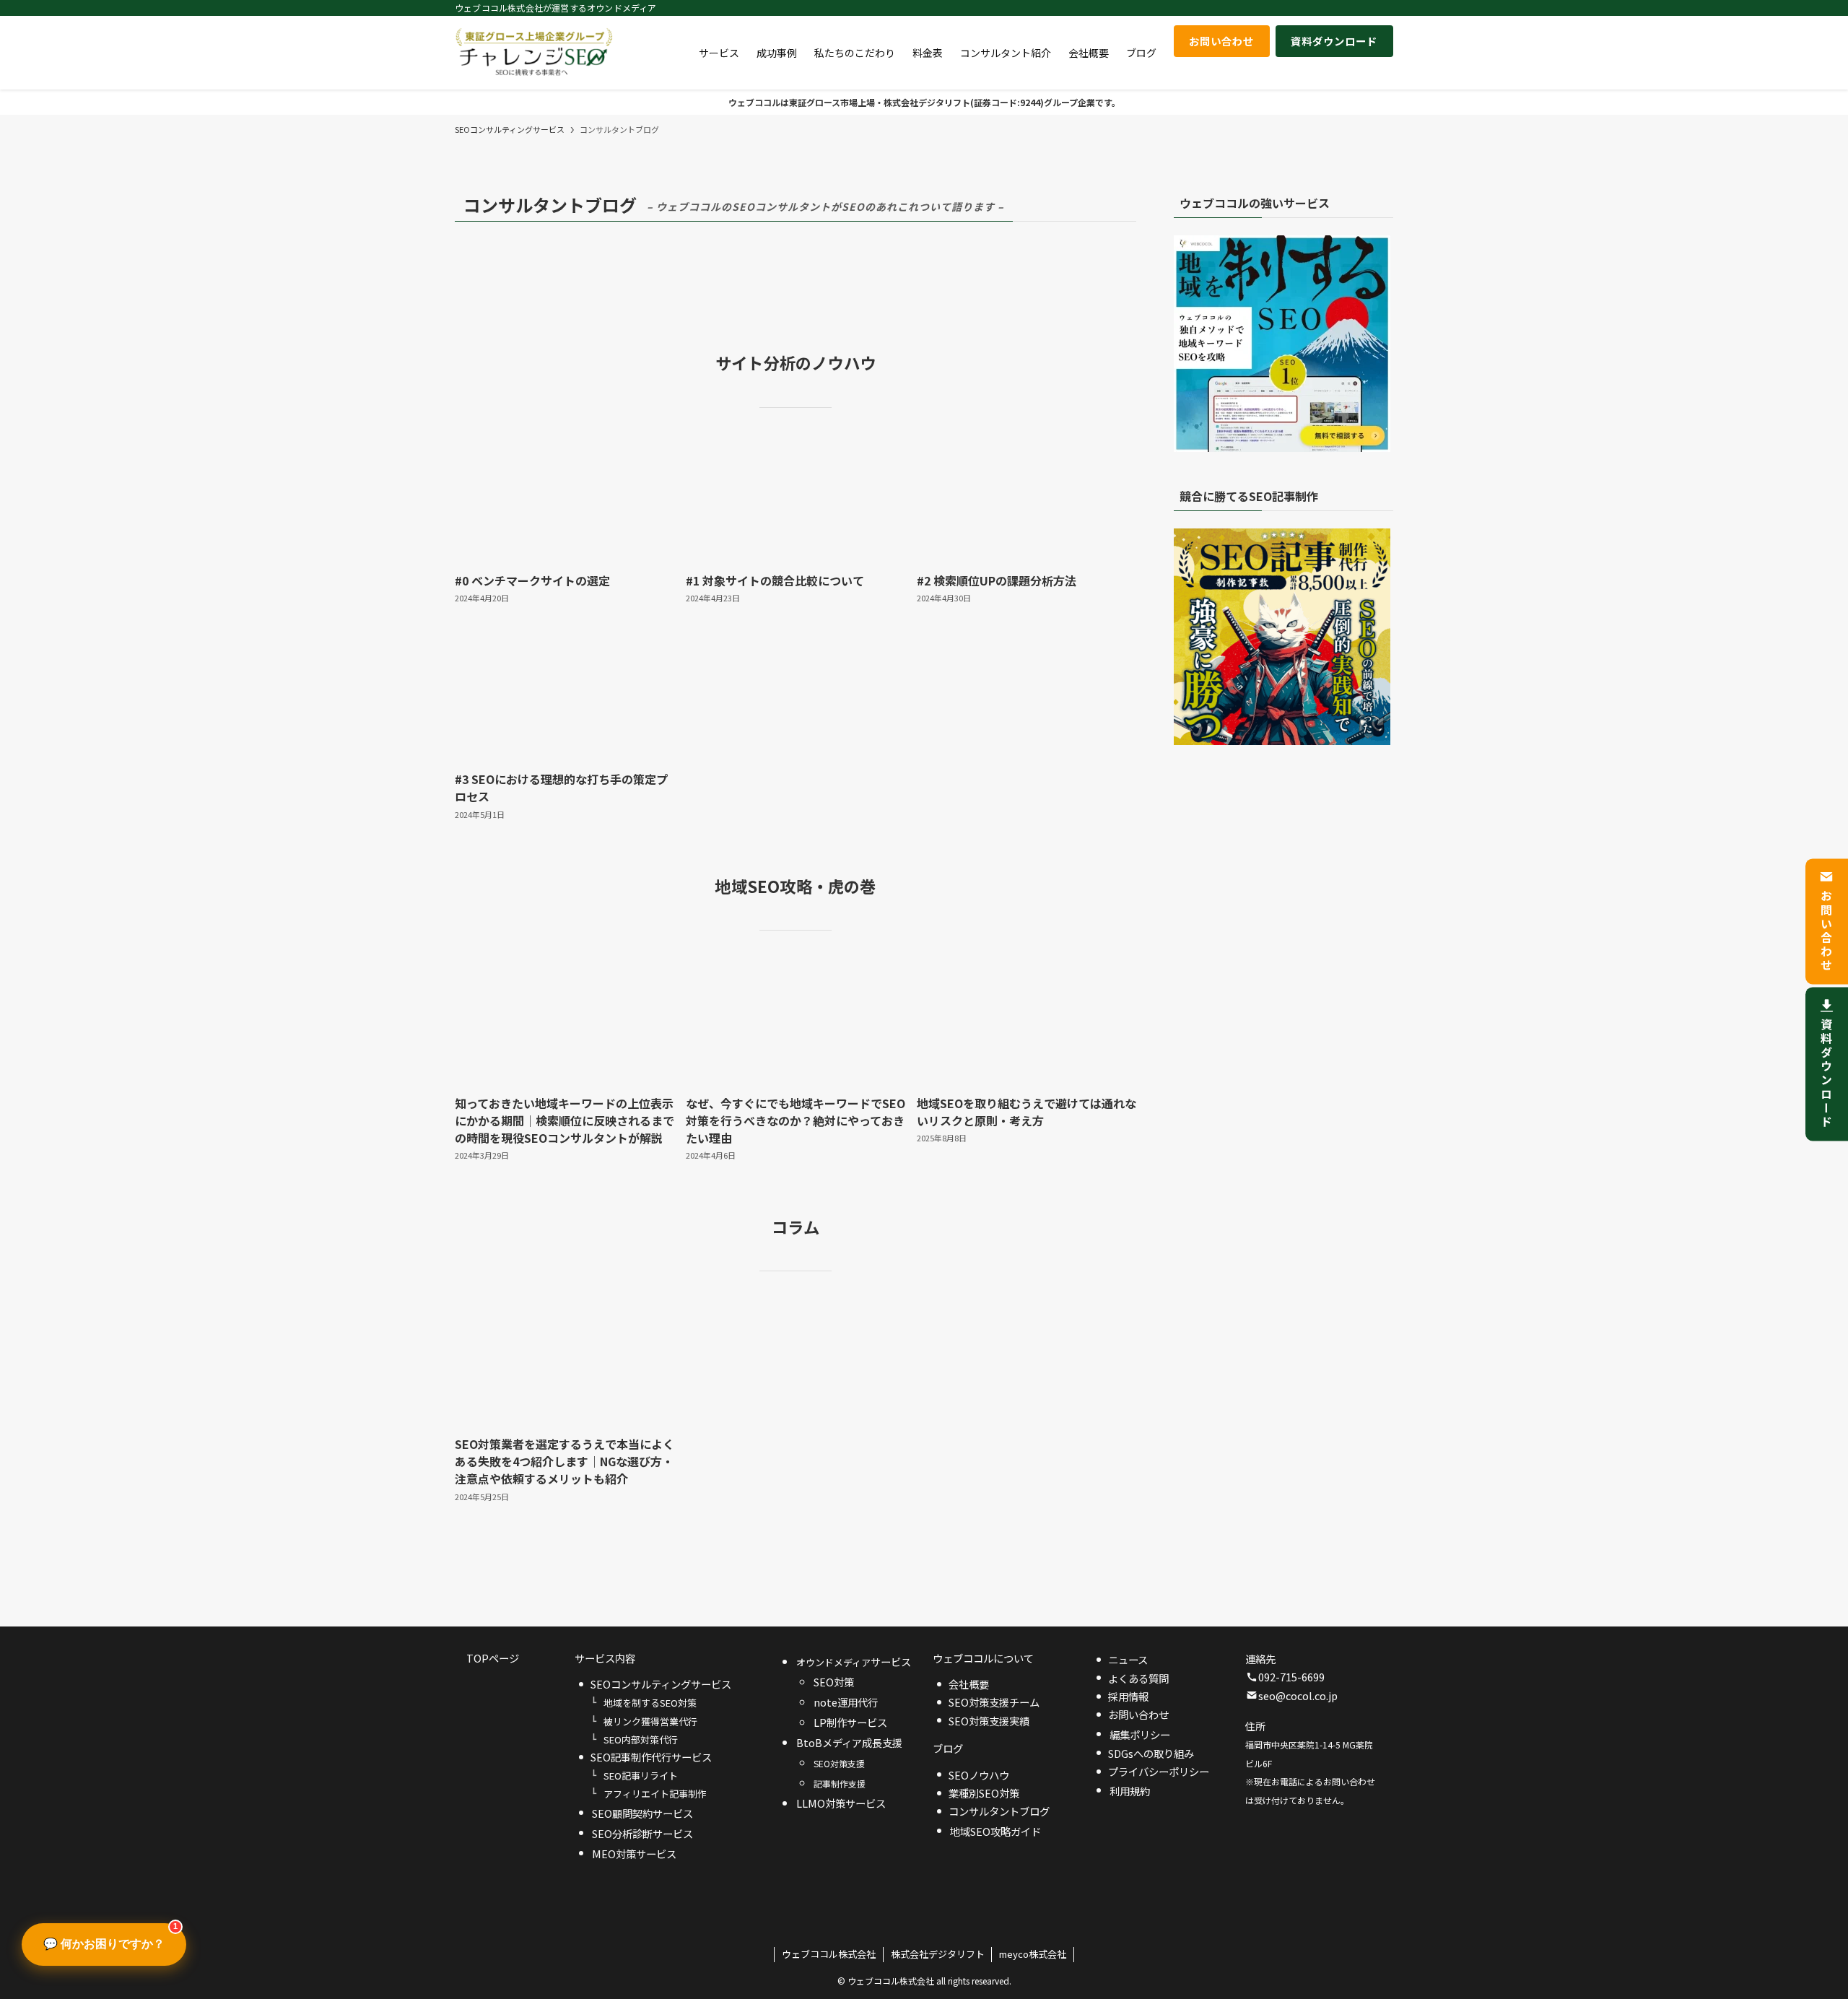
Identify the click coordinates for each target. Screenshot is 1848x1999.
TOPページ (493, 1658)
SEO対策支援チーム (994, 1702)
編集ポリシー (1140, 1734)
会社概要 (969, 1684)
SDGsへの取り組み (1151, 1753)
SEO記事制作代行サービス (651, 1757)
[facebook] (1271, 8)
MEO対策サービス (634, 1854)
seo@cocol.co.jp (1298, 1695)
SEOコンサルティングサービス (661, 1684)
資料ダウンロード (1826, 1074)
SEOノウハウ (979, 1775)
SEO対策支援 (839, 1763)
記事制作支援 (840, 1784)
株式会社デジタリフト (938, 1954)
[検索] (1384, 8)
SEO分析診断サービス (642, 1833)
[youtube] (1328, 8)
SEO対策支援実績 (989, 1721)
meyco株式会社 (1033, 1954)
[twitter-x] (1290, 8)
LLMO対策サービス (841, 1803)
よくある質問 (1138, 1678)
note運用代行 (846, 1702)
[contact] (1365, 8)
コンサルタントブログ (999, 1811)
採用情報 (1128, 1696)
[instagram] (1309, 8)
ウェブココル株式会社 (829, 1954)
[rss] (1346, 8)
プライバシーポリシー (1159, 1771)
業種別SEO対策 (984, 1793)
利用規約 (1130, 1791)
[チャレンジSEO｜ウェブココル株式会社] (534, 53)
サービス (854, 1662)
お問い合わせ (1826, 931)
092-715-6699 (1291, 1677)
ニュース (1128, 1659)
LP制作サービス (850, 1722)
